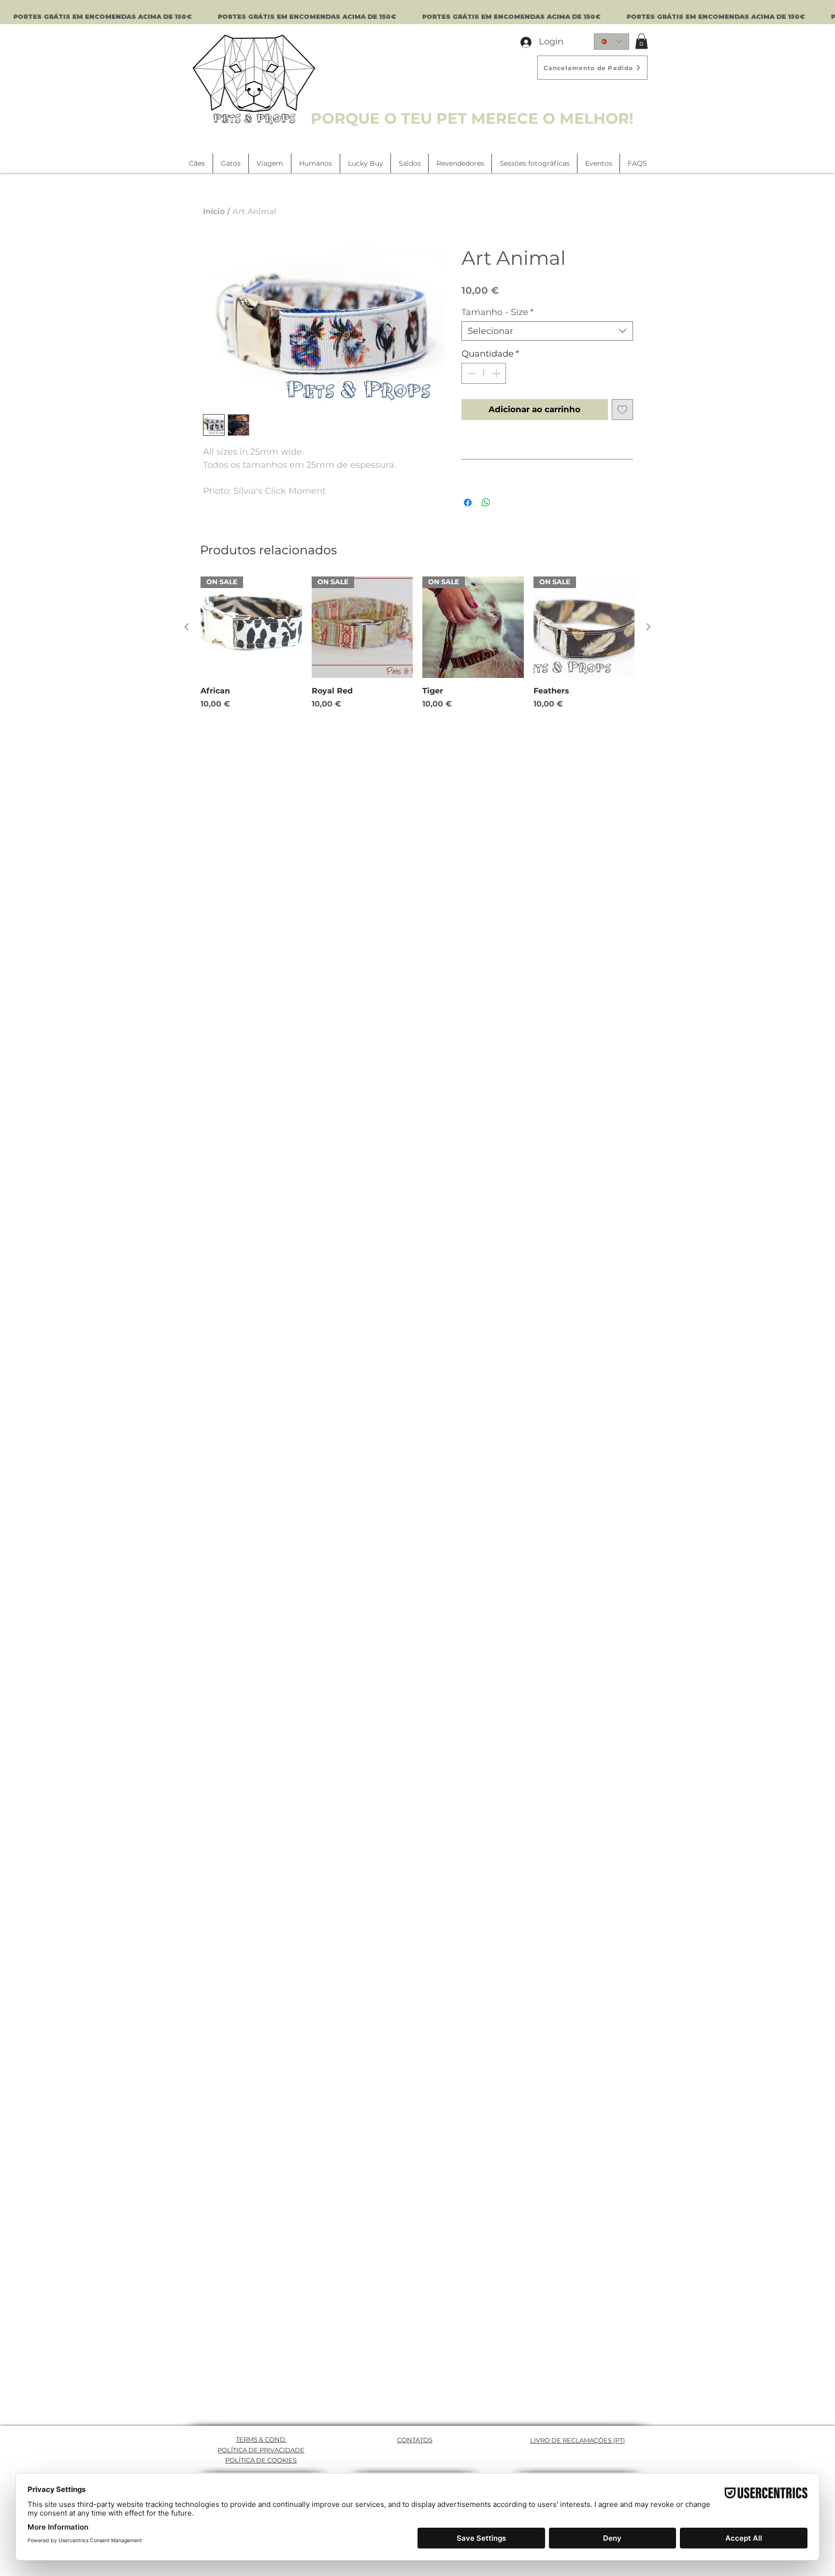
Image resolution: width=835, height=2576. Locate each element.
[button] (641, 41)
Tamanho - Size (497, 312)
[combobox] (547, 331)
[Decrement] (470, 373)
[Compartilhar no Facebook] (468, 503)
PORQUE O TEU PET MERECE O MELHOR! (472, 118)
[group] (417, 643)
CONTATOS (415, 2440)
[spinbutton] (484, 373)
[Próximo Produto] (648, 627)
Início (214, 211)
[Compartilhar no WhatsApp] (486, 503)
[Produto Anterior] (187, 627)
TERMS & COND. (261, 2439)
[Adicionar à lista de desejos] (622, 410)
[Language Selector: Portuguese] (612, 42)
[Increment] (497, 373)
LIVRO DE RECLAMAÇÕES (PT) (577, 2440)
